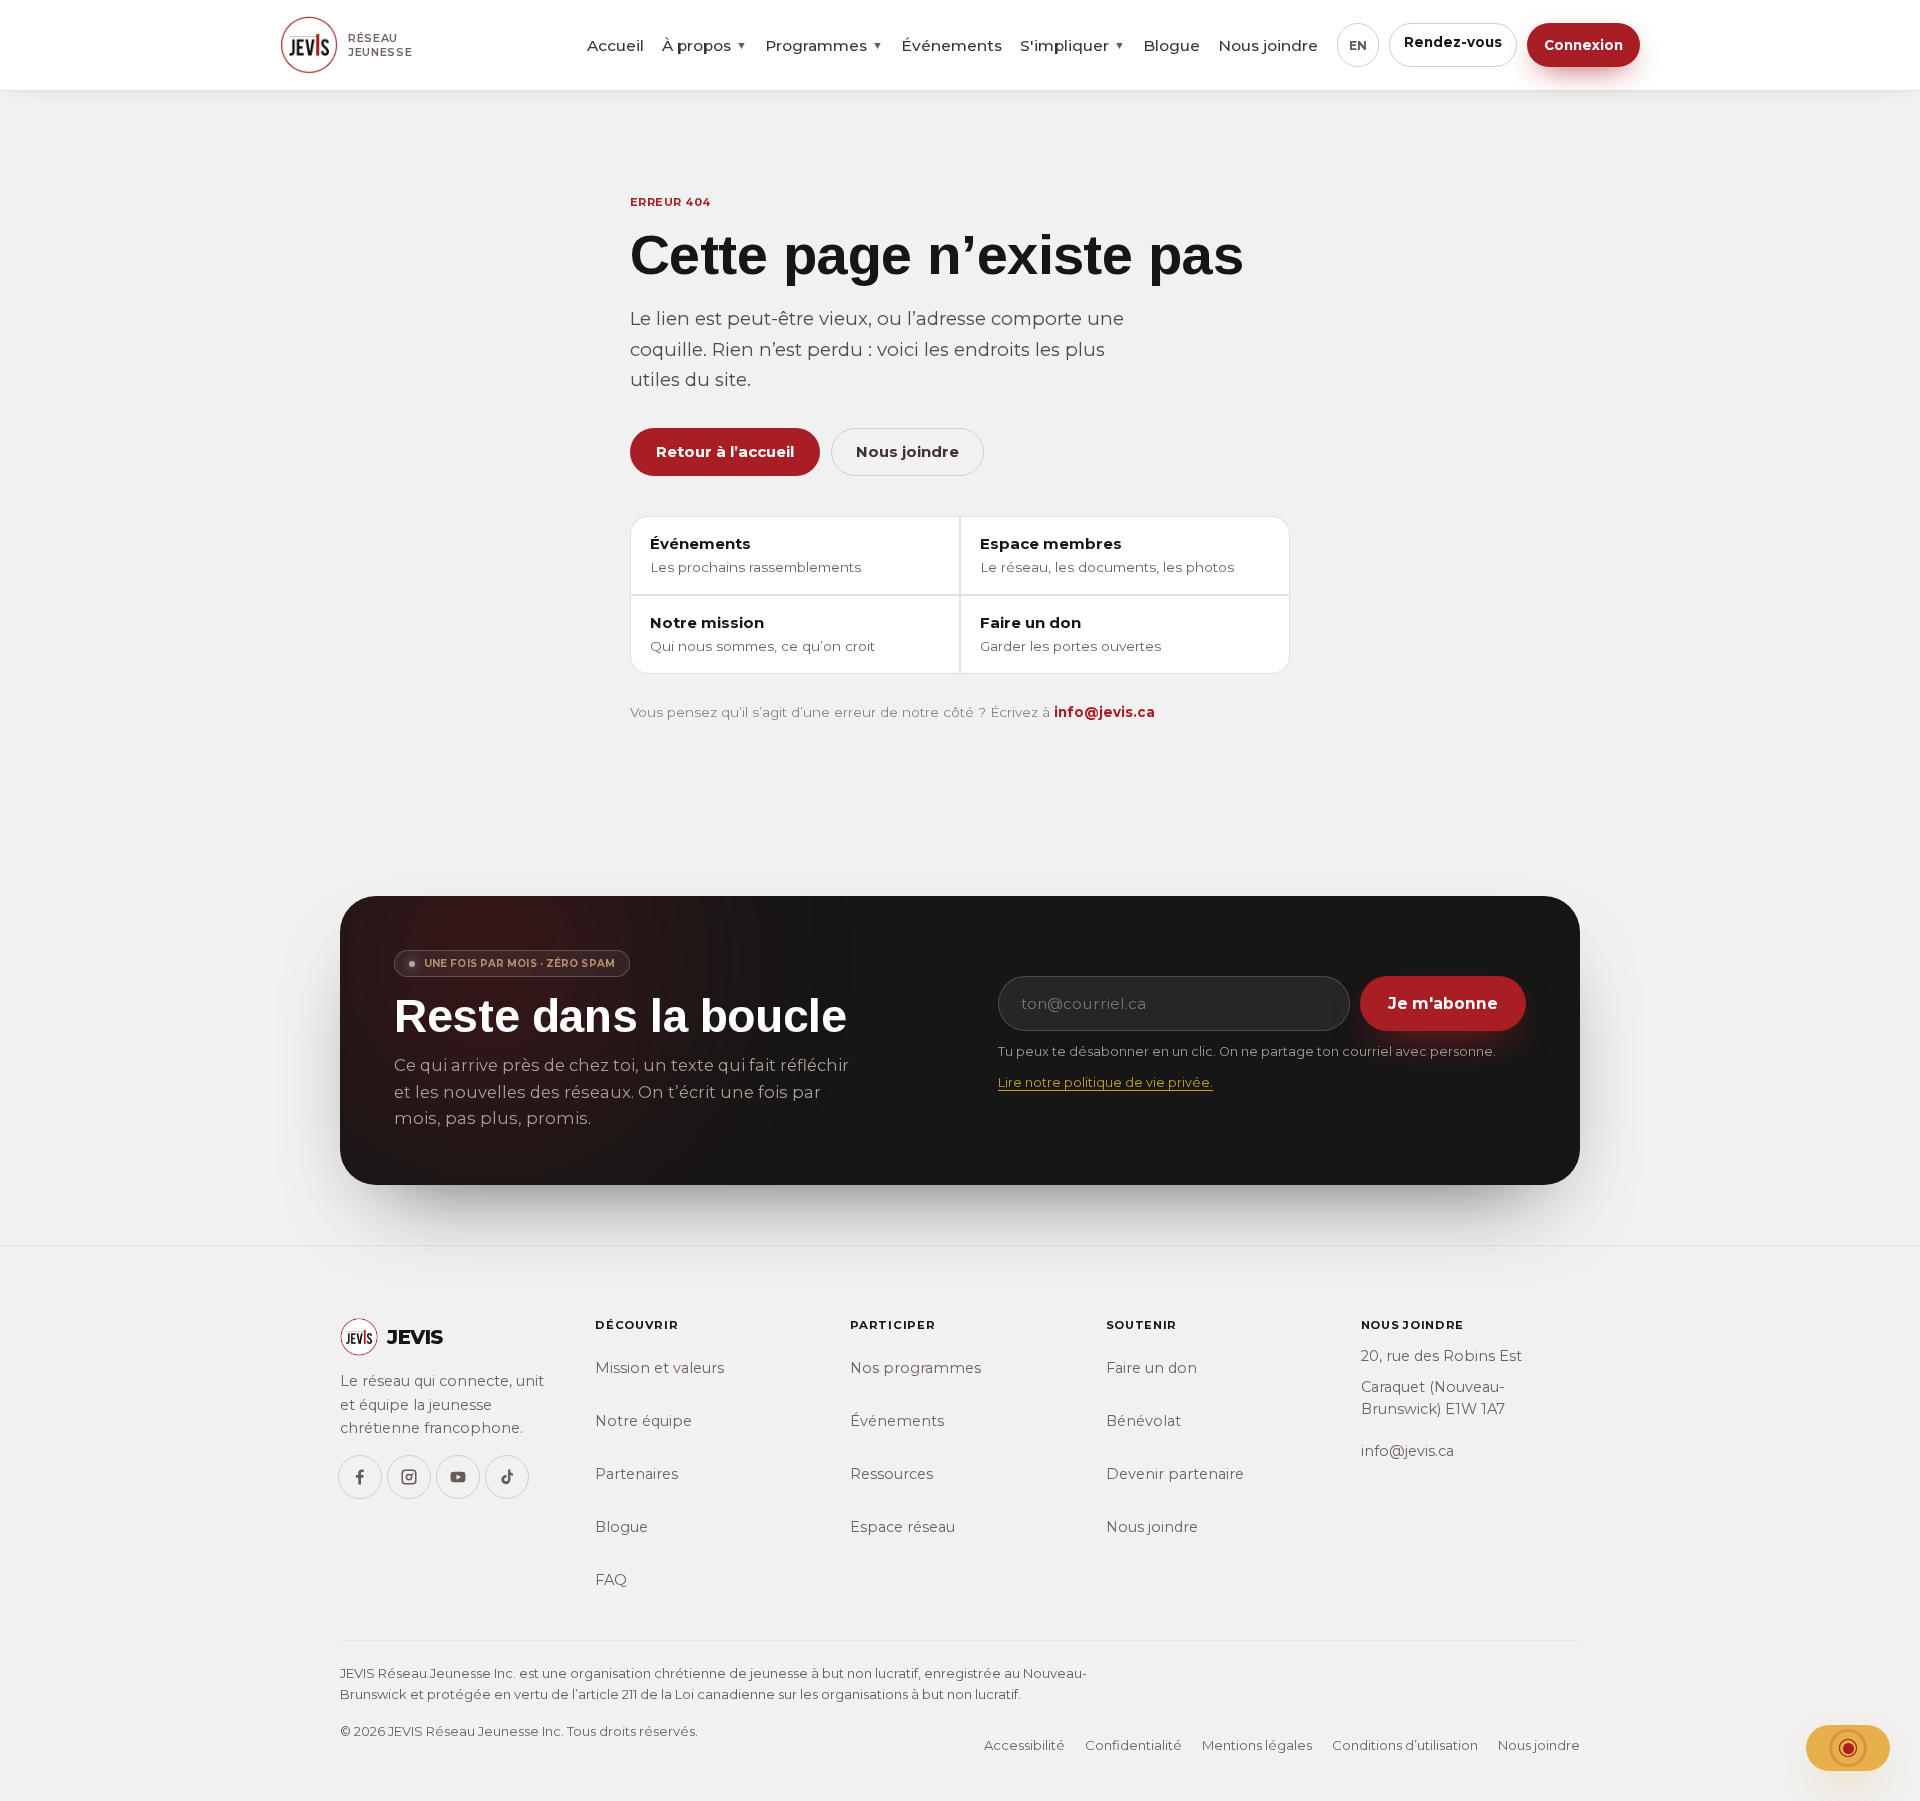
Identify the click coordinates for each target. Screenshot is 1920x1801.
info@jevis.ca (1104, 712)
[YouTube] (458, 1477)
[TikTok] (507, 1477)
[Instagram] (409, 1477)
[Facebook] (360, 1477)
